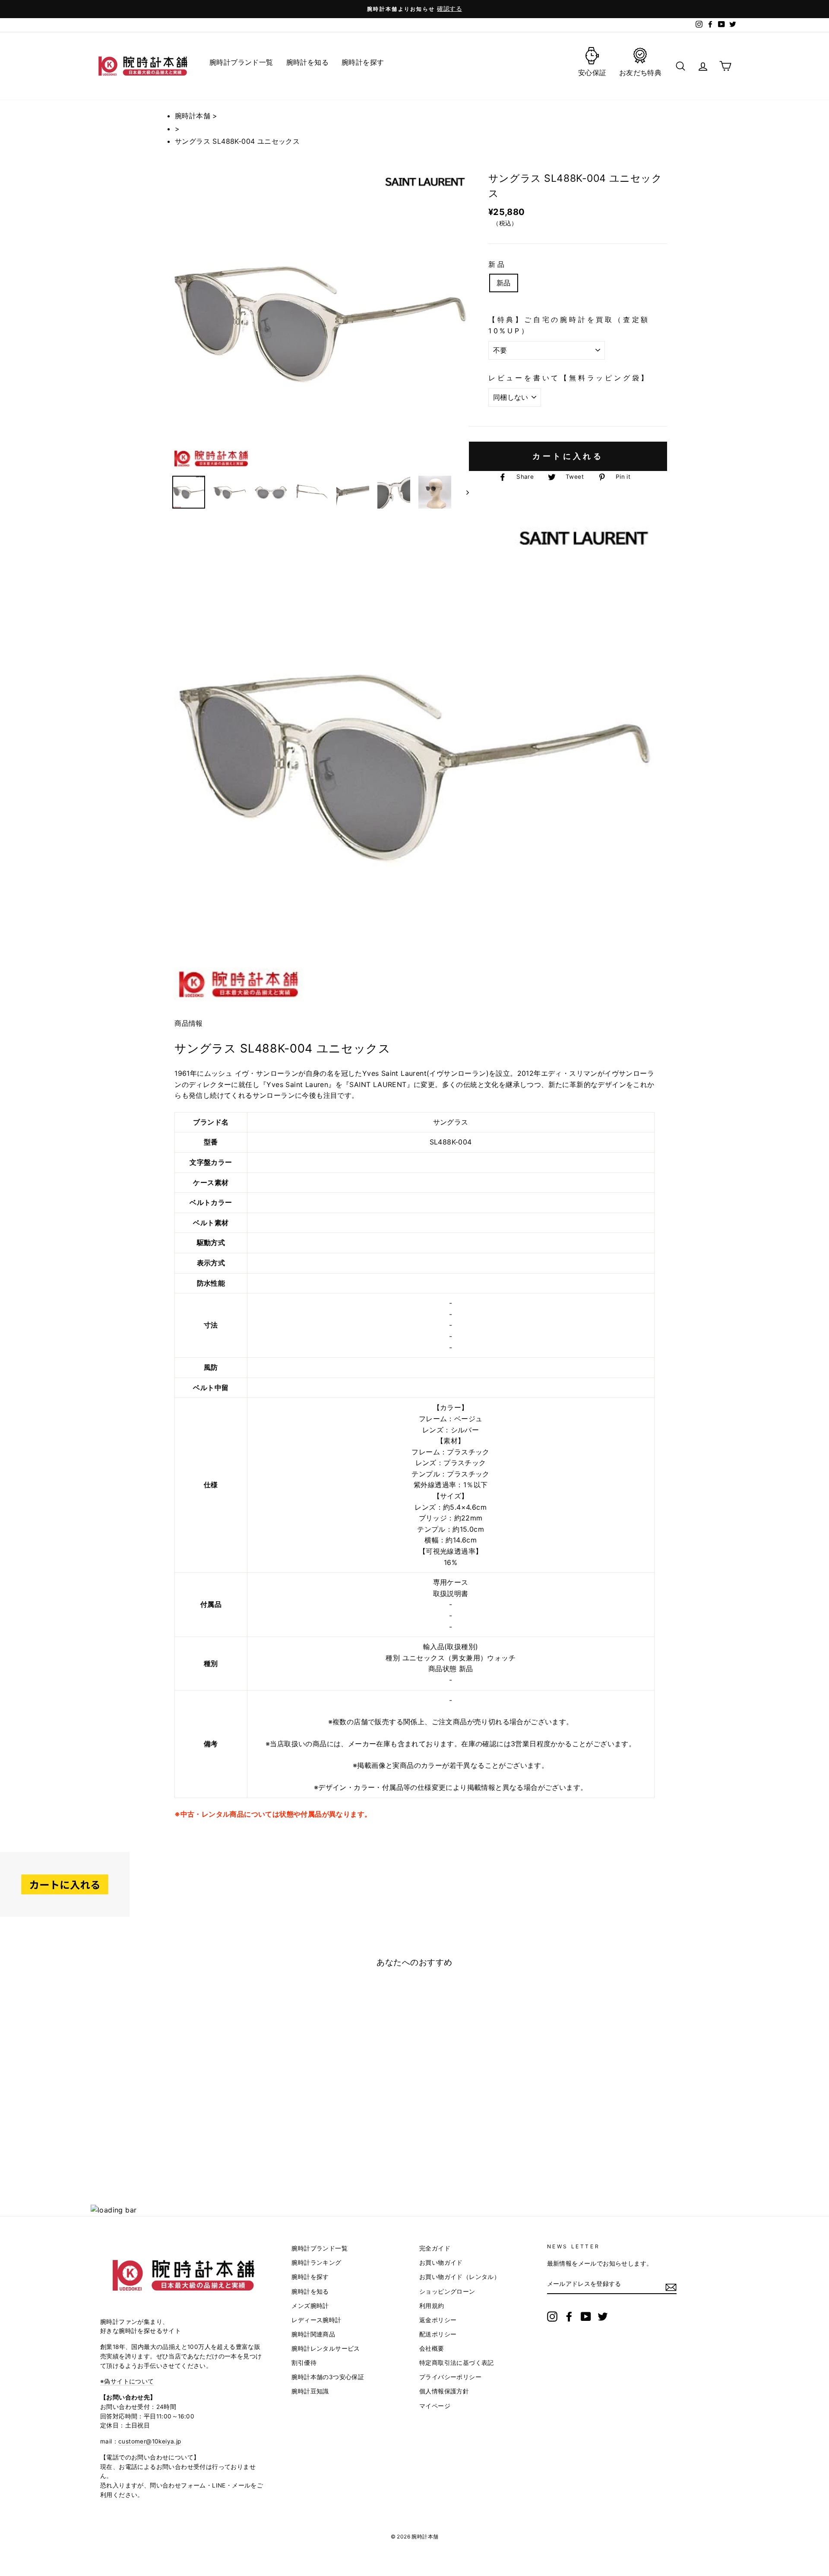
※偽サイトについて (127, 2381)
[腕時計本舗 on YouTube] (586, 2317)
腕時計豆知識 (310, 2391)
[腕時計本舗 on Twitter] (603, 2317)
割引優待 (304, 2363)
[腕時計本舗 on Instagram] (552, 2317)
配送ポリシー (438, 2334)
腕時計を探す (310, 2277)
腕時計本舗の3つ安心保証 (328, 2377)
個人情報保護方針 (444, 2391)
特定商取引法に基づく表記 (457, 2363)
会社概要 (432, 2348)
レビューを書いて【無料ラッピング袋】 (569, 378)
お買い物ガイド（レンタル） (460, 2277)
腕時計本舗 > (196, 116)
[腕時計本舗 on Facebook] (569, 2317)
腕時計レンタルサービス (326, 2348)
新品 (497, 264)
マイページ (435, 2406)
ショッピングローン (447, 2292)
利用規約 (432, 2306)
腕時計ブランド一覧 (320, 2248)
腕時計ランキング (316, 2263)
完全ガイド (435, 2248)
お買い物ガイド (441, 2263)
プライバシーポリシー (450, 2377)
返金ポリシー (438, 2320)
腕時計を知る (310, 2292)
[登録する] (671, 2287)
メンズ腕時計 (310, 2306)
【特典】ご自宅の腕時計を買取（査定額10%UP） (569, 325)
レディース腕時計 (316, 2320)
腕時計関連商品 (313, 2334)
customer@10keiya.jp (150, 2441)
